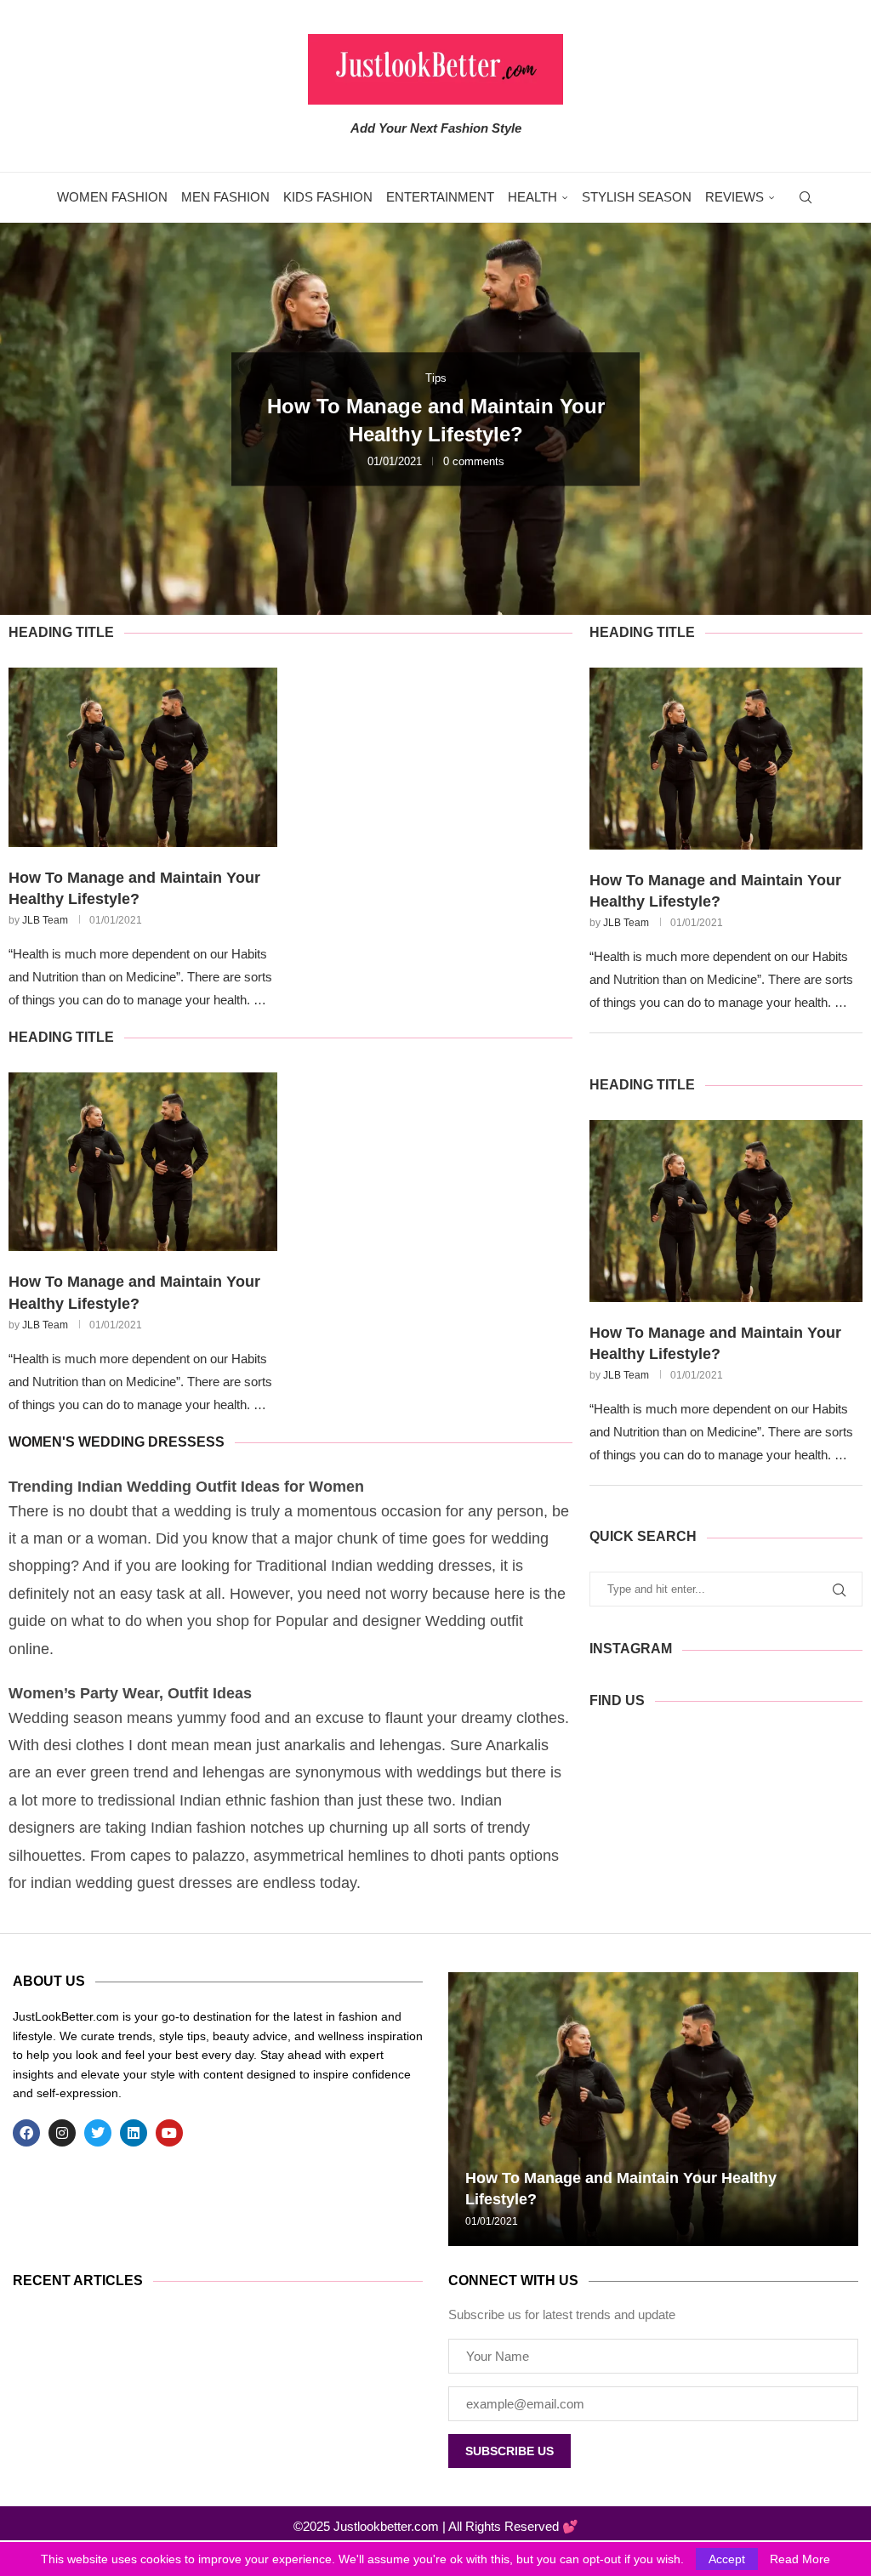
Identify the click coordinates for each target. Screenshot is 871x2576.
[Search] (806, 197)
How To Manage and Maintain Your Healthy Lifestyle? (134, 888)
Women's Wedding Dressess (117, 1442)
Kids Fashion (328, 197)
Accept (727, 2559)
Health (532, 197)
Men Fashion (225, 197)
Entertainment (440, 197)
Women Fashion (112, 197)
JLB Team (45, 920)
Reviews (734, 197)
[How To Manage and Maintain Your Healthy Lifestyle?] (143, 757)
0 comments (474, 461)
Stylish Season (637, 197)
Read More (800, 2559)
